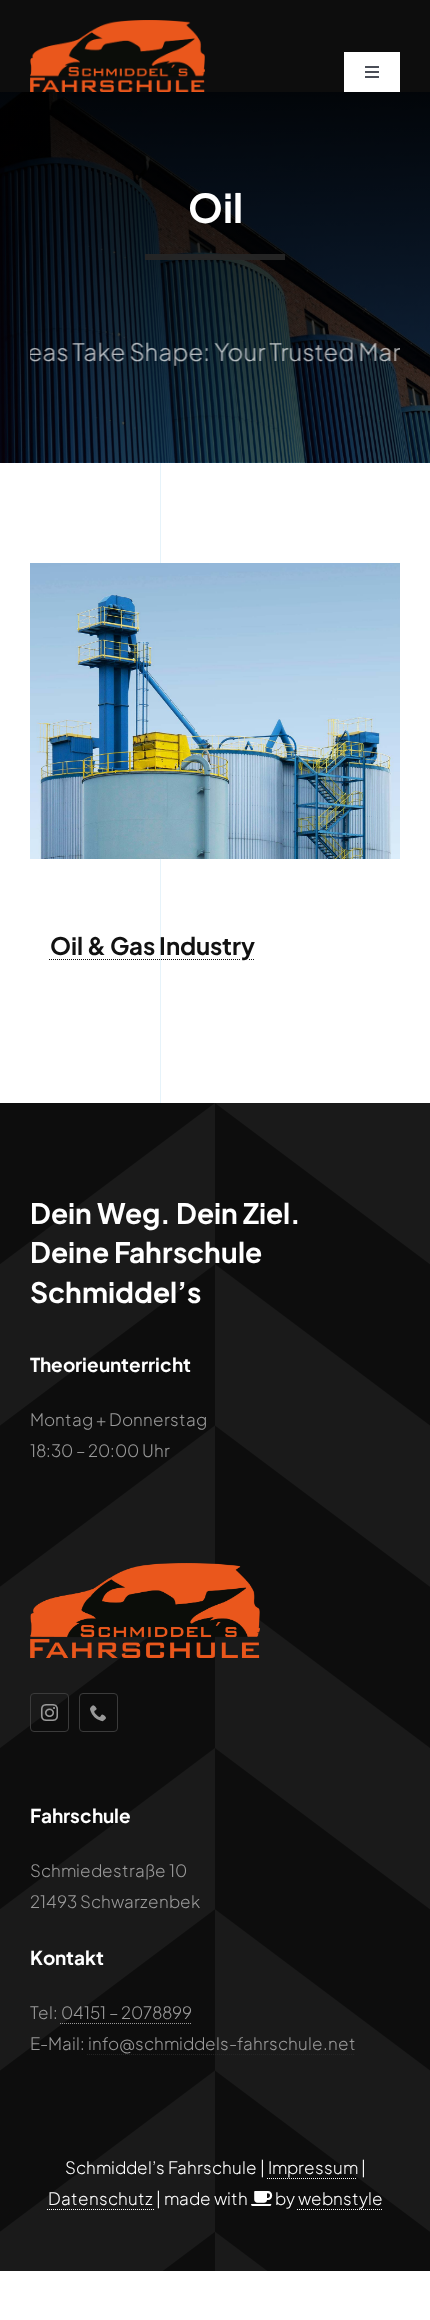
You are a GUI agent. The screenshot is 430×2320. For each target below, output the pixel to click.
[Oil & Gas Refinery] (215, 571)
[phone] (98, 1712)
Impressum (313, 2167)
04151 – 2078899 (126, 2012)
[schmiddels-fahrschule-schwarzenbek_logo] (117, 28)
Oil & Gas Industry (152, 945)
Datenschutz (102, 2198)
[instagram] (49, 1712)
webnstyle (340, 2198)
